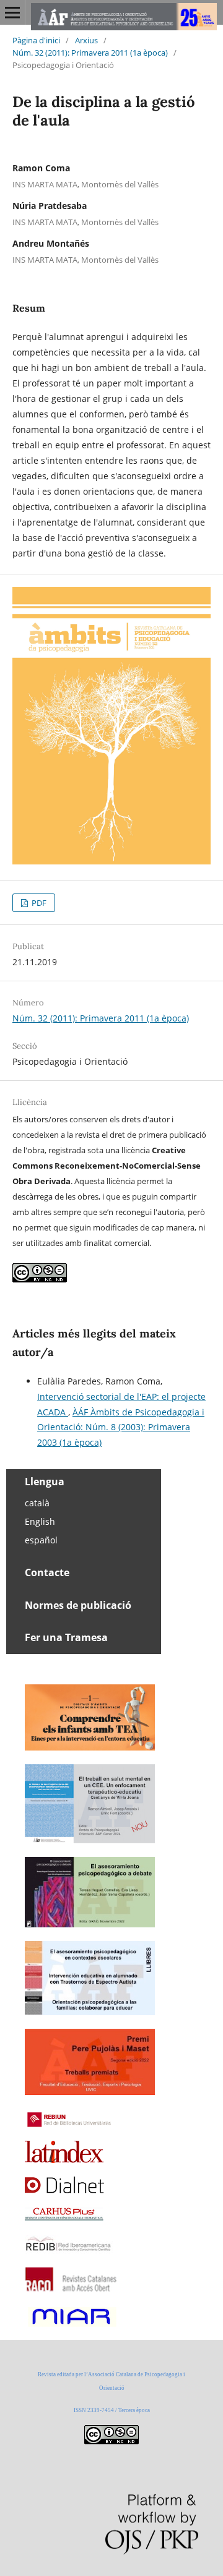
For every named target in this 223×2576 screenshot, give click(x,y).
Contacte (47, 1572)
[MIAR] (71, 2325)
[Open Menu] (12, 12)
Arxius (86, 40)
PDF (38, 903)
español (41, 1540)
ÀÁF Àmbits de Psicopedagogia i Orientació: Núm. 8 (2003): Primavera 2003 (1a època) (121, 1427)
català (37, 1503)
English (40, 1521)
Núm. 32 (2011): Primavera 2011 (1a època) (90, 53)
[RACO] (72, 2288)
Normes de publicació (78, 1605)
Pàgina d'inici (36, 40)
